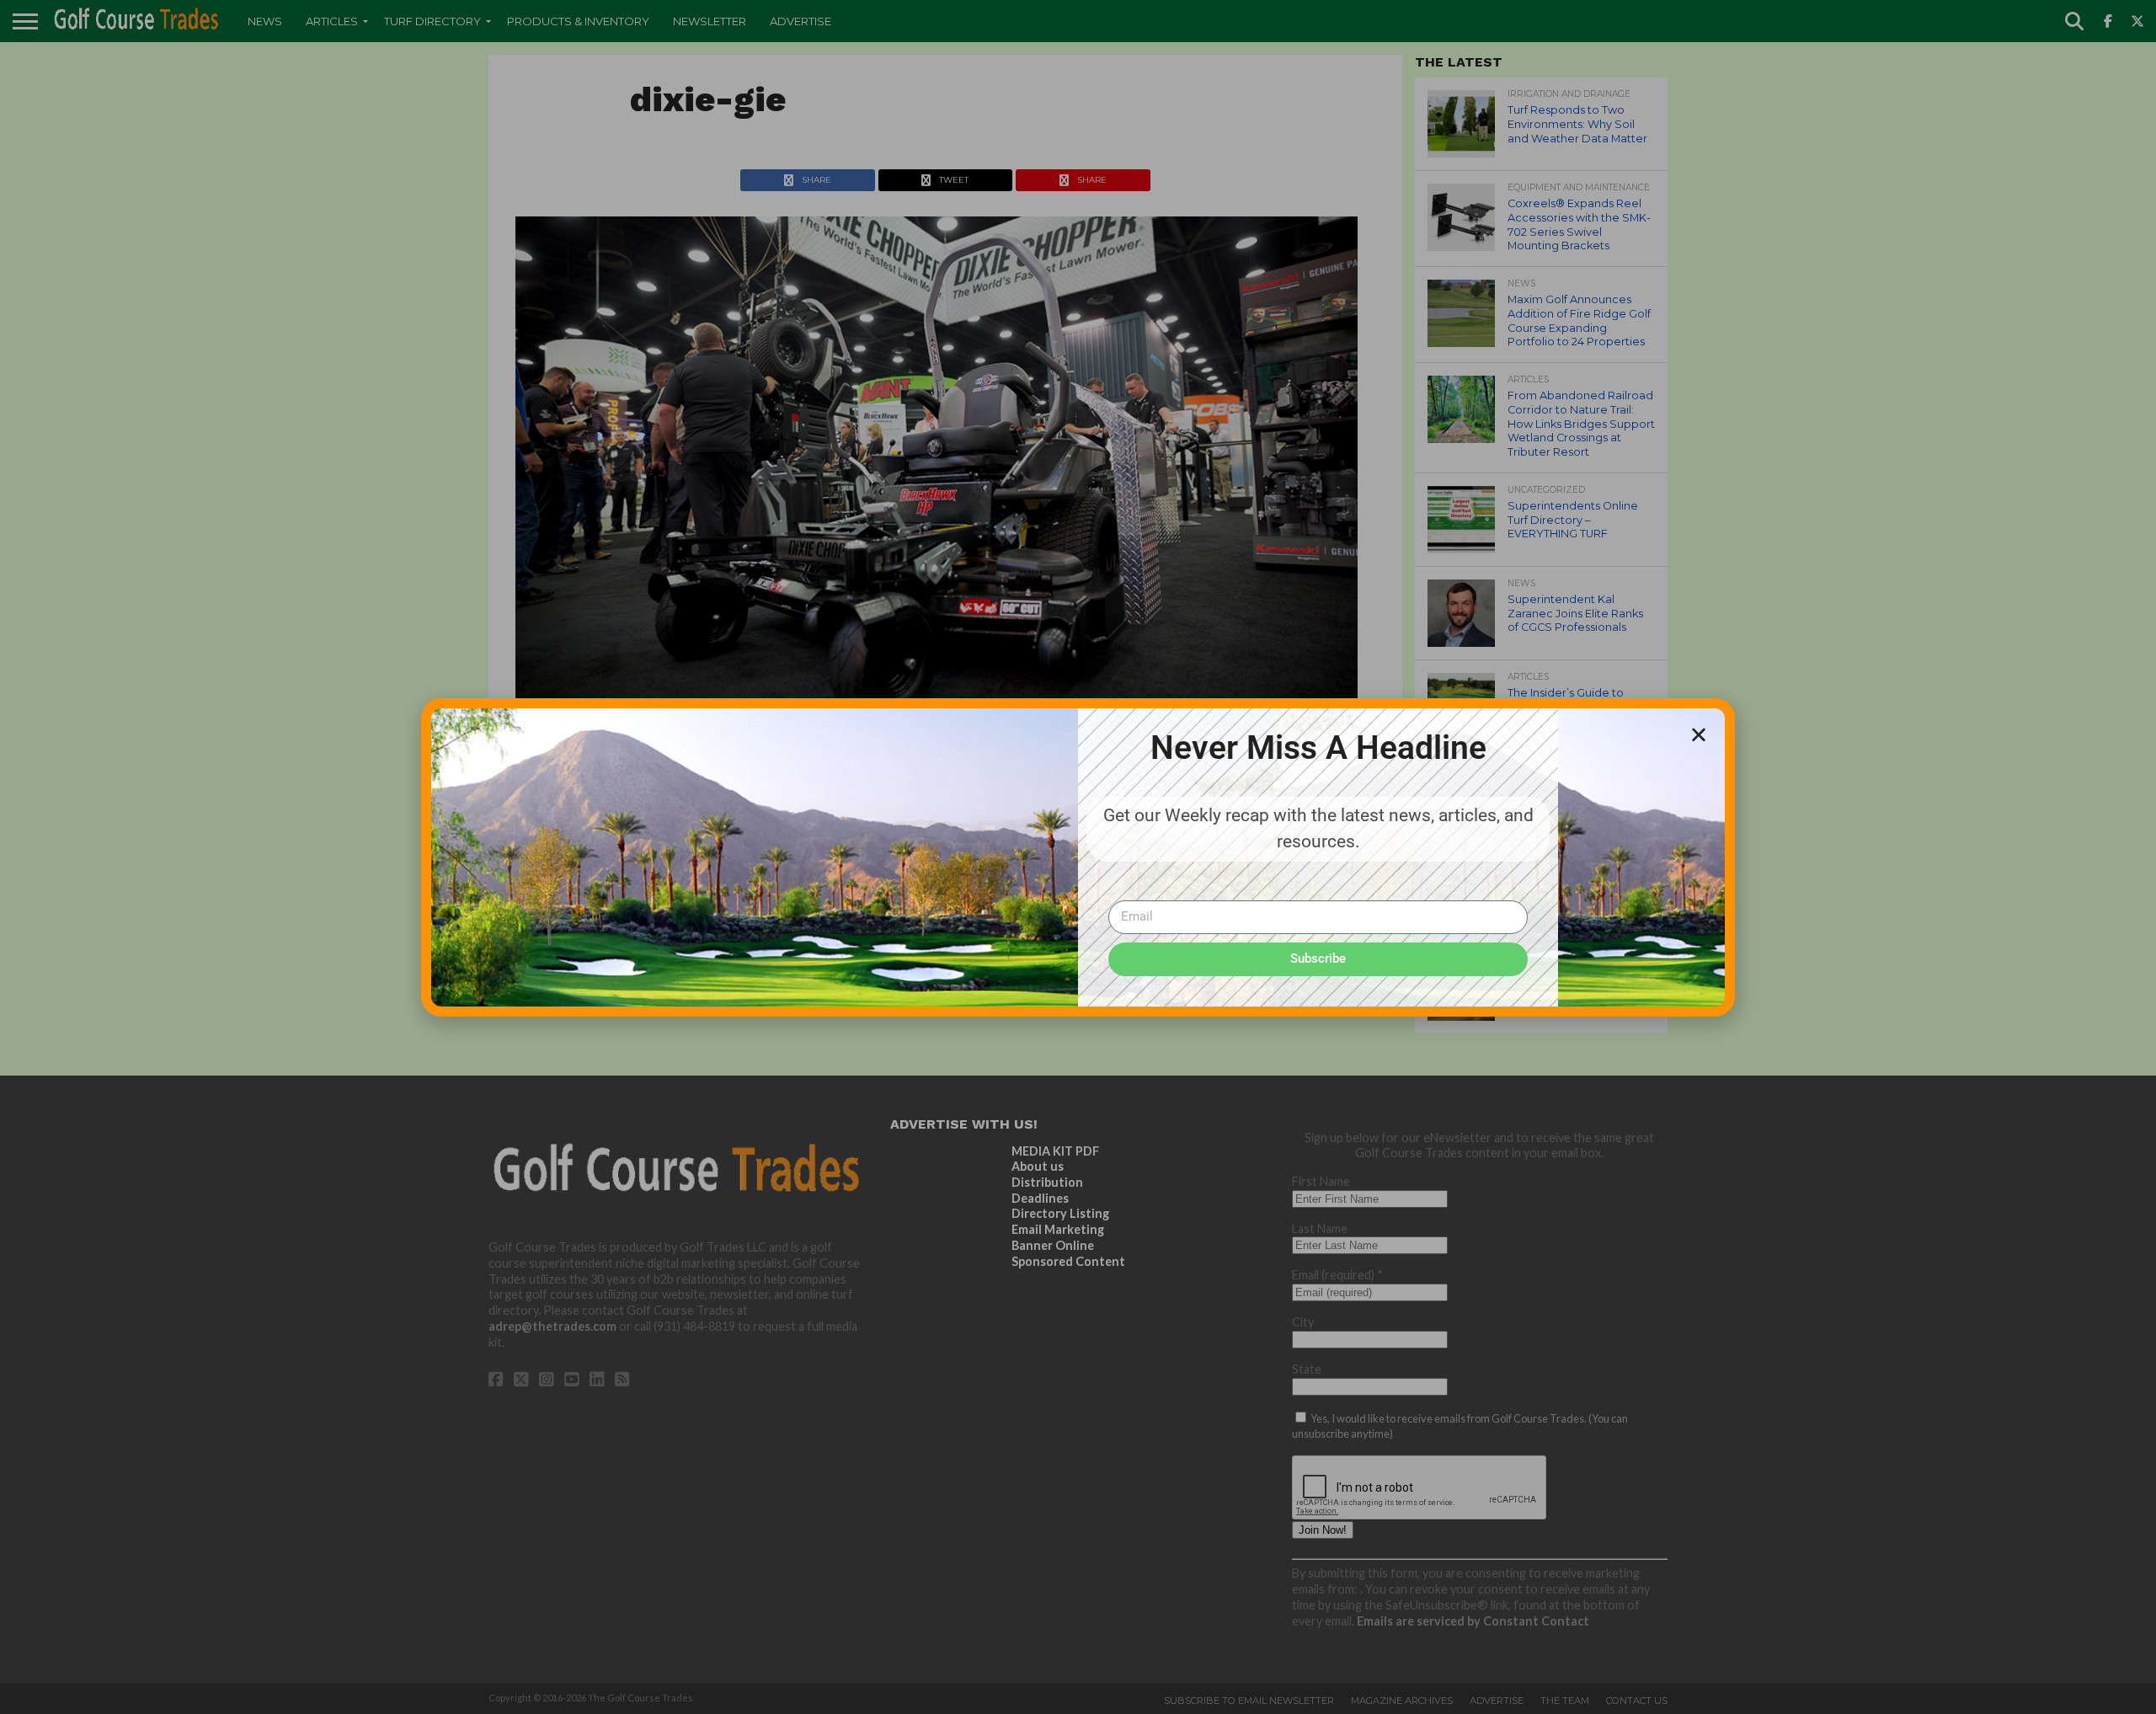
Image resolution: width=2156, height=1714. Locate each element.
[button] (1699, 734)
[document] (1078, 857)
